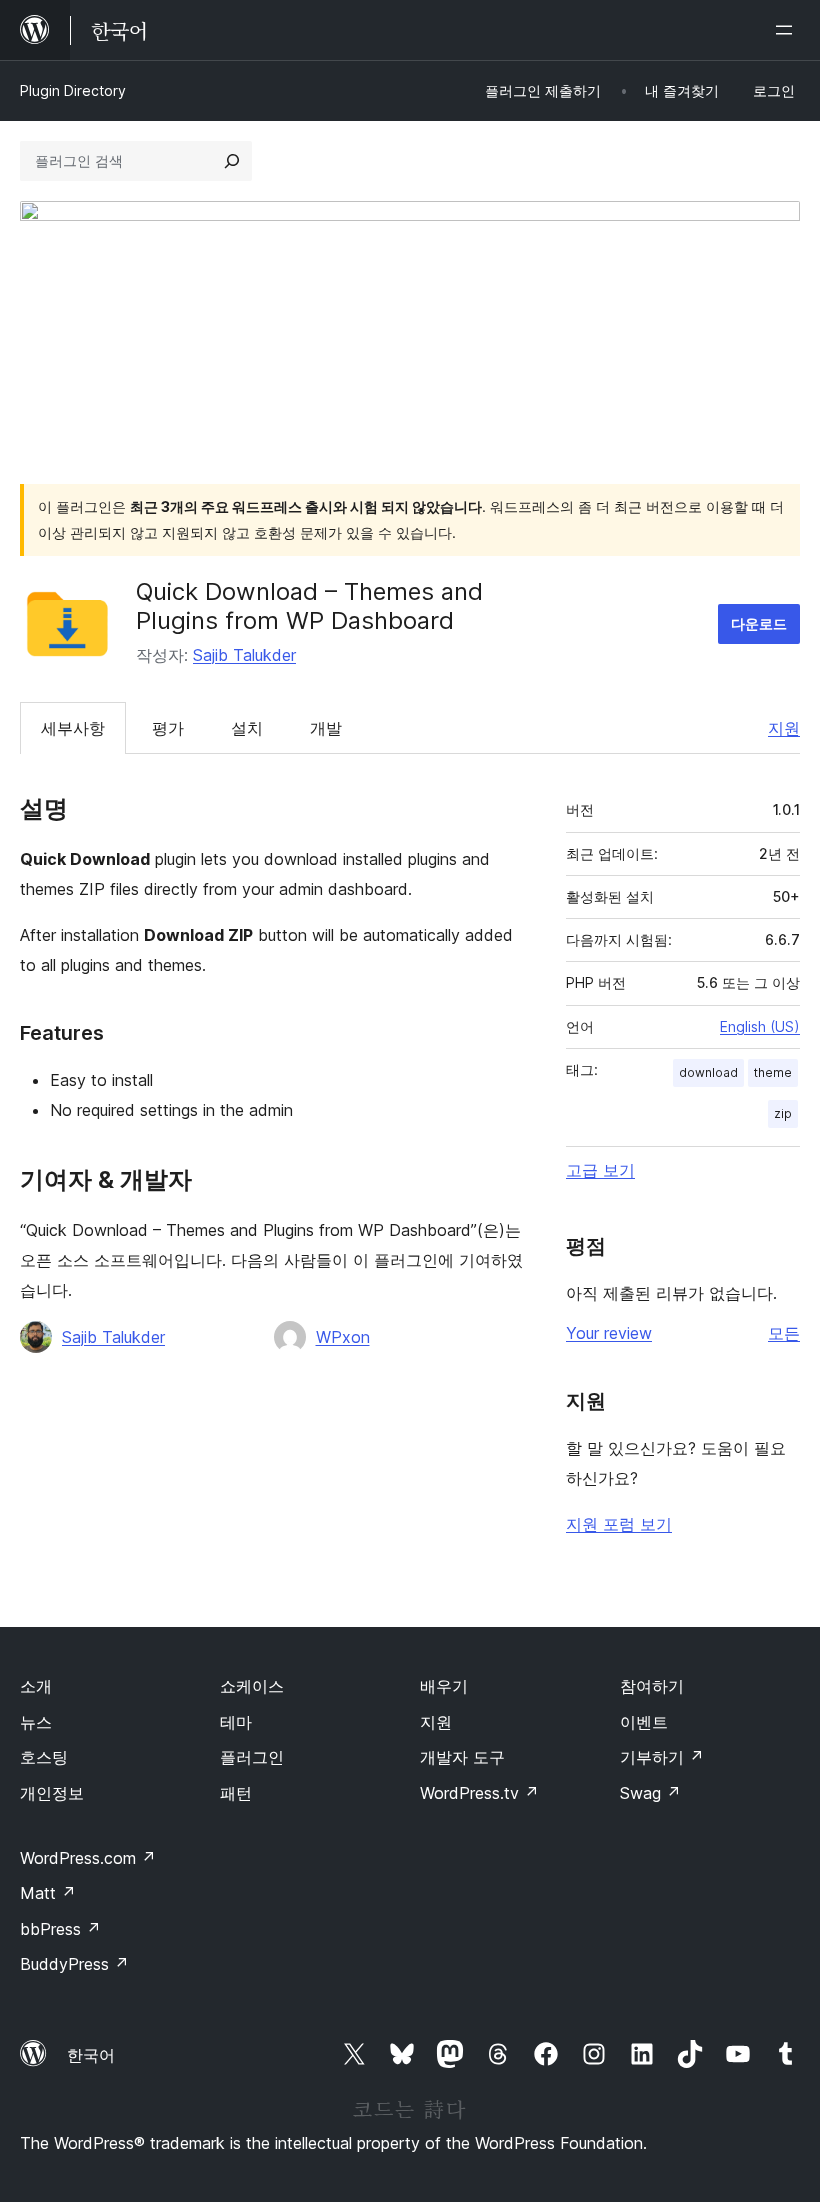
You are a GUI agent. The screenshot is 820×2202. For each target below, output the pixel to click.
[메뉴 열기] (788, 30)
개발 (326, 728)
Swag (650, 1793)
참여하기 (652, 1686)
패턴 (236, 1793)
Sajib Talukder (244, 655)
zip (783, 1113)
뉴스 (36, 1722)
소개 (36, 1686)
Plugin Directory (73, 90)
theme (773, 1072)
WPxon (343, 1337)
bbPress (60, 1929)
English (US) (760, 1026)
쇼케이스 (252, 1686)
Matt (48, 1893)
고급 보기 (600, 1170)
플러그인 (252, 1757)
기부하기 (662, 1757)
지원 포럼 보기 (619, 1524)
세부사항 (73, 728)
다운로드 (759, 623)
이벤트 (644, 1722)
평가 (168, 728)
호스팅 (44, 1757)
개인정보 (52, 1793)
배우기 (444, 1686)
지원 (784, 728)
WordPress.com (88, 1858)
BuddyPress (74, 1964)
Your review (609, 1333)
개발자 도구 (462, 1757)
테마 (236, 1722)
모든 (784, 1333)
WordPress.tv (479, 1793)
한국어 (91, 2055)
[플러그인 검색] (232, 161)
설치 (247, 728)
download (708, 1072)
